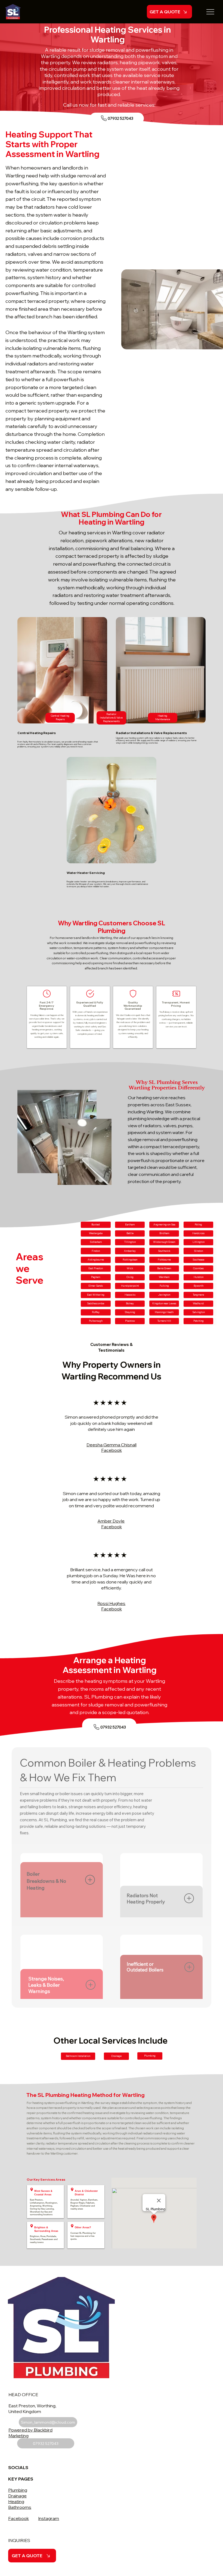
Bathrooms (20, 2507)
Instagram (49, 2518)
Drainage (17, 2496)
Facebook (18, 2518)
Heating (16, 2501)
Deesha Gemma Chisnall (112, 1445)
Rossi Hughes (111, 1603)
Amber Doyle (111, 1521)
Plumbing (18, 2490)
